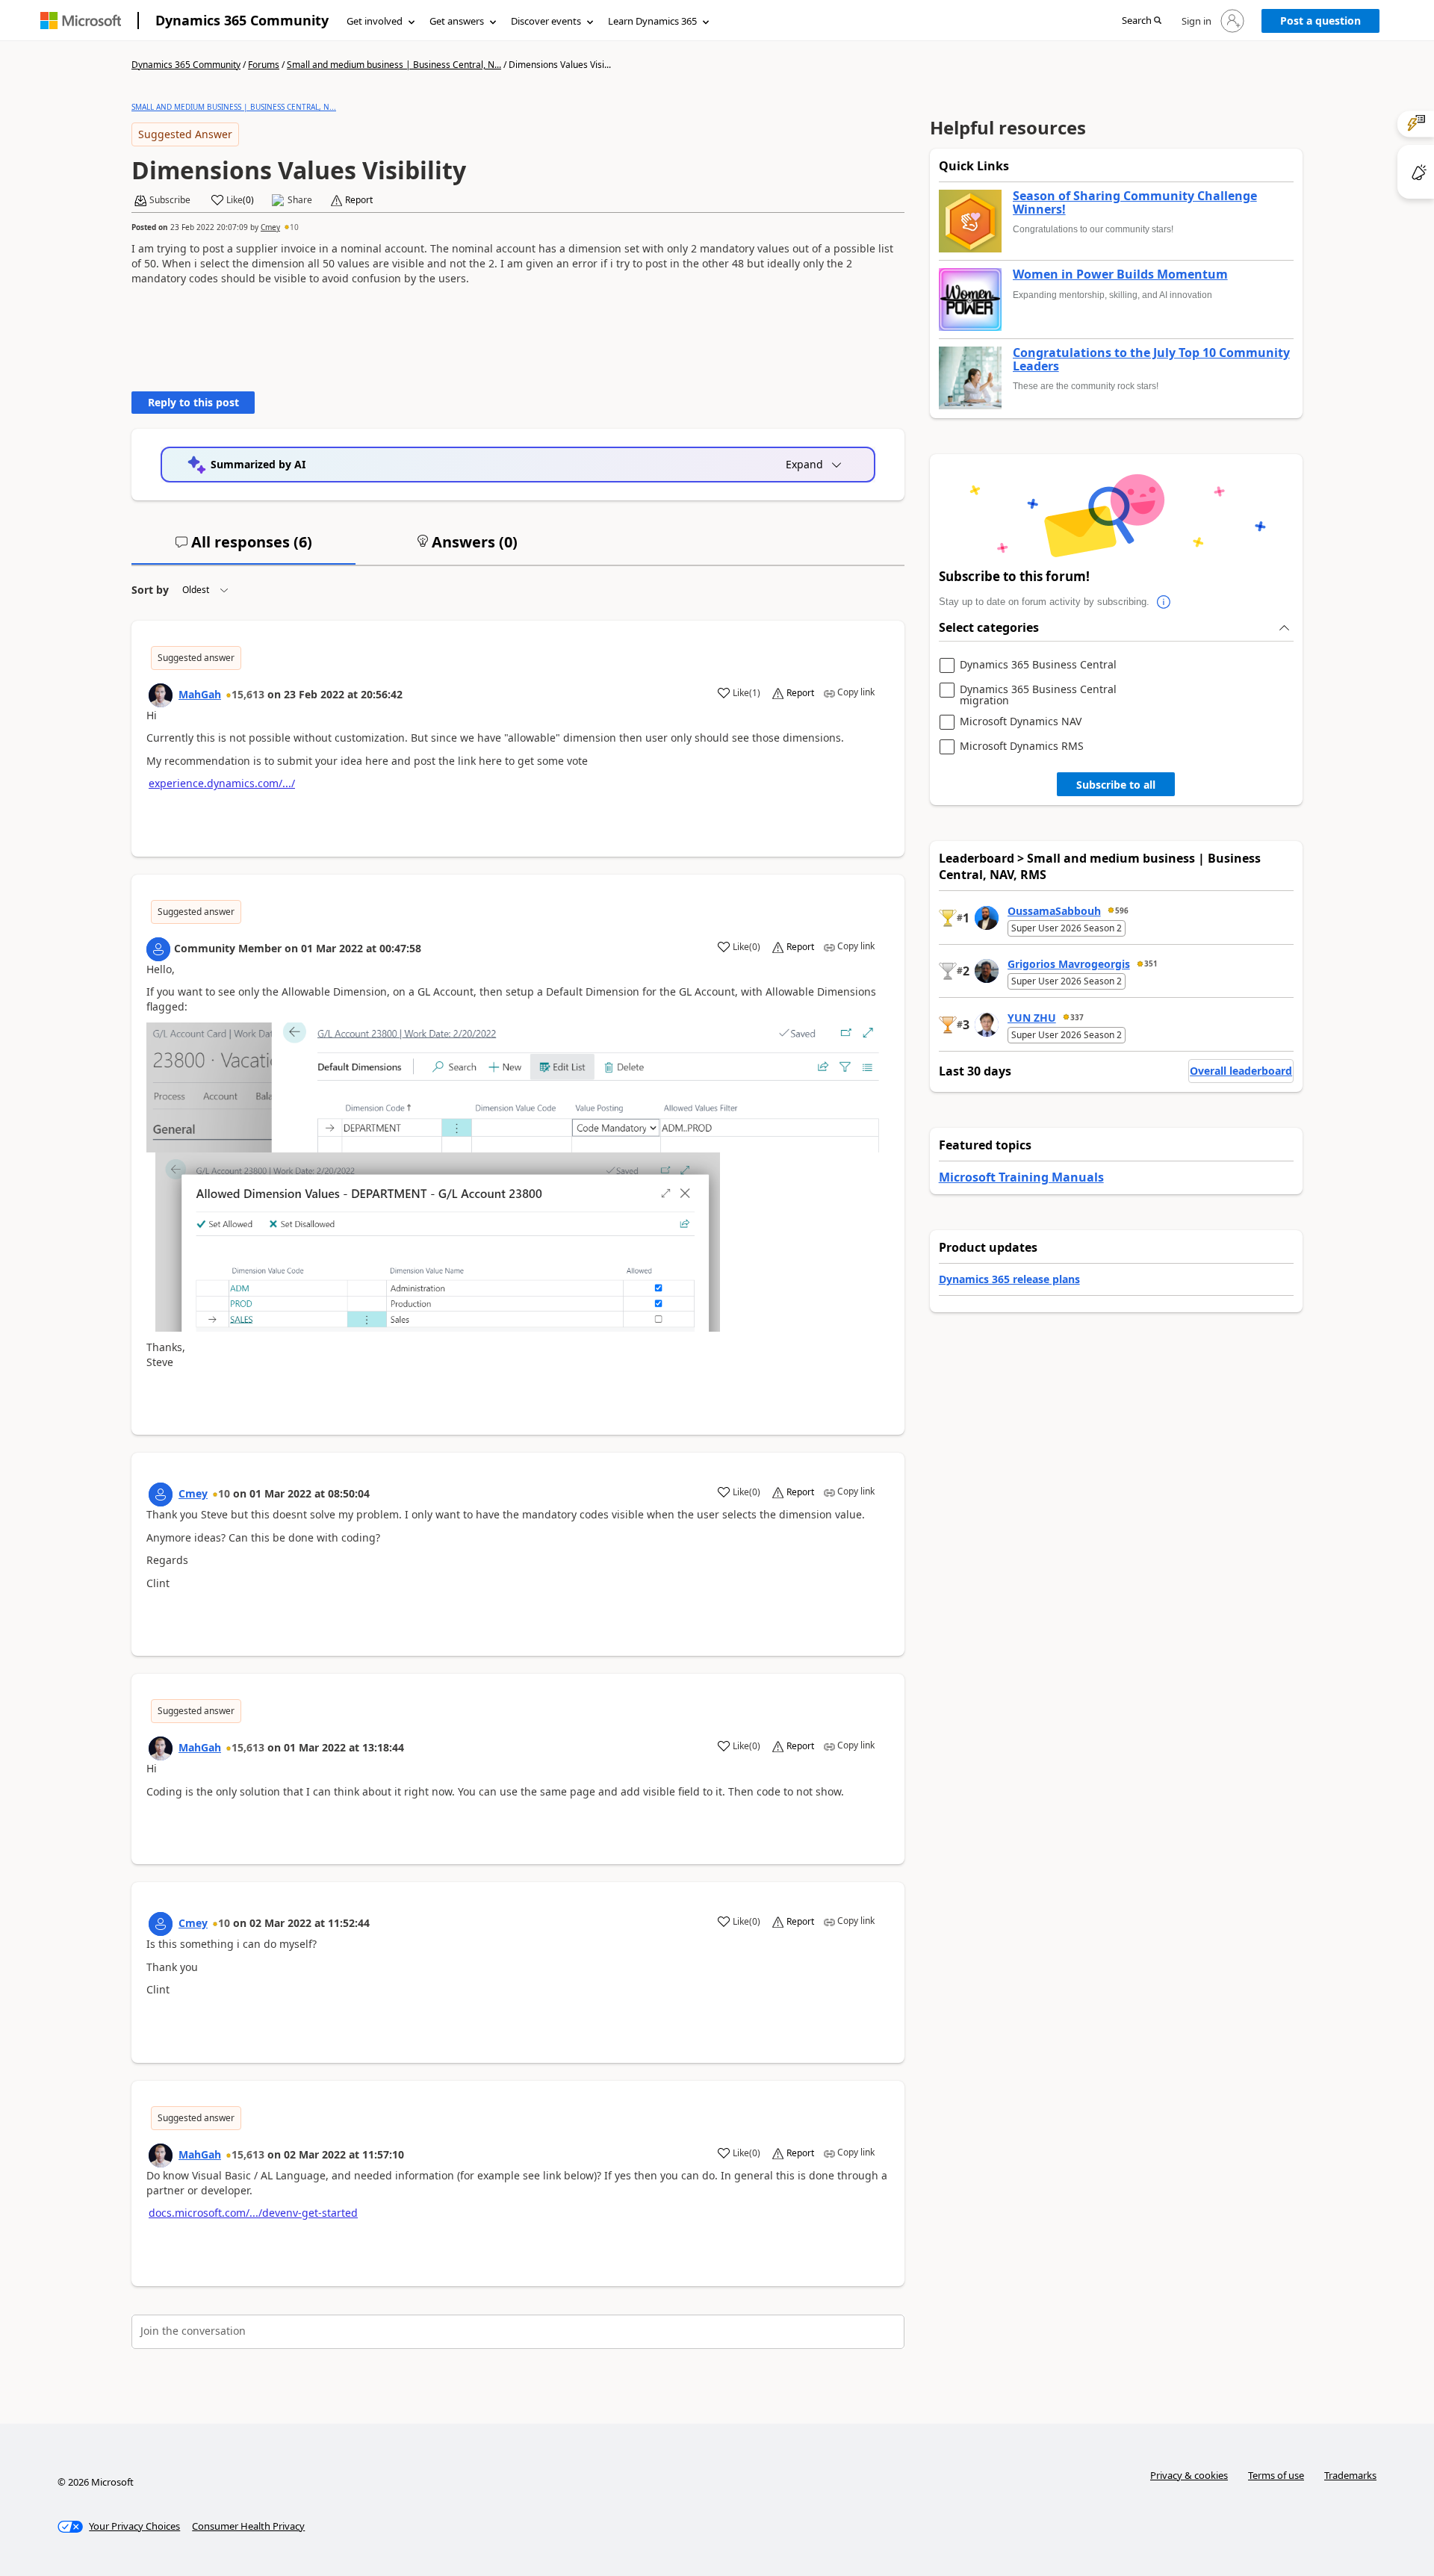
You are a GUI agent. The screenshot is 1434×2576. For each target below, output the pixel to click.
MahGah (200, 694)
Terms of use (1276, 2475)
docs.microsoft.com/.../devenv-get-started (253, 2213)
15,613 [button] (248, 694)
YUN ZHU (1032, 1018)
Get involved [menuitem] (375, 21)
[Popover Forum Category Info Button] (1164, 602)
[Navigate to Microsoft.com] (81, 21)
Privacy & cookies (1189, 2475)
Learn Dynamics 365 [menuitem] (652, 21)
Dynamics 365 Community (242, 20)
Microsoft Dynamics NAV (1021, 722)
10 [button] (294, 227)
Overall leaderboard (1241, 1071)
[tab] (243, 548)
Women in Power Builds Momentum (1120, 275)
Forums (264, 65)
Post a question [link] (1320, 21)
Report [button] (359, 200)
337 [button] (1077, 1017)
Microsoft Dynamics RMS (1022, 747)
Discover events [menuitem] (546, 21)
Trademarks (1350, 2475)
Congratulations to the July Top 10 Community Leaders (1151, 360)
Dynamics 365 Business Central (1038, 665)
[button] (1142, 21)
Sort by (150, 590)
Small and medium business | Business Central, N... (394, 65)
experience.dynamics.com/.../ (222, 783)
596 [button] (1122, 910)
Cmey (270, 227)
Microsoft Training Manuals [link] (1021, 1177)
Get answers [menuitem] (457, 21)
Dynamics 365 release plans (1009, 1279)
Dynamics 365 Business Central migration (1038, 695)
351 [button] (1151, 963)
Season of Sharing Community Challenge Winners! (1135, 203)
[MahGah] (161, 695)
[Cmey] (161, 1495)
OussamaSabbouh (1054, 911)
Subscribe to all (1116, 785)
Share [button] (300, 200)
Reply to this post (193, 402)
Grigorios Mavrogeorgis (1069, 964)
